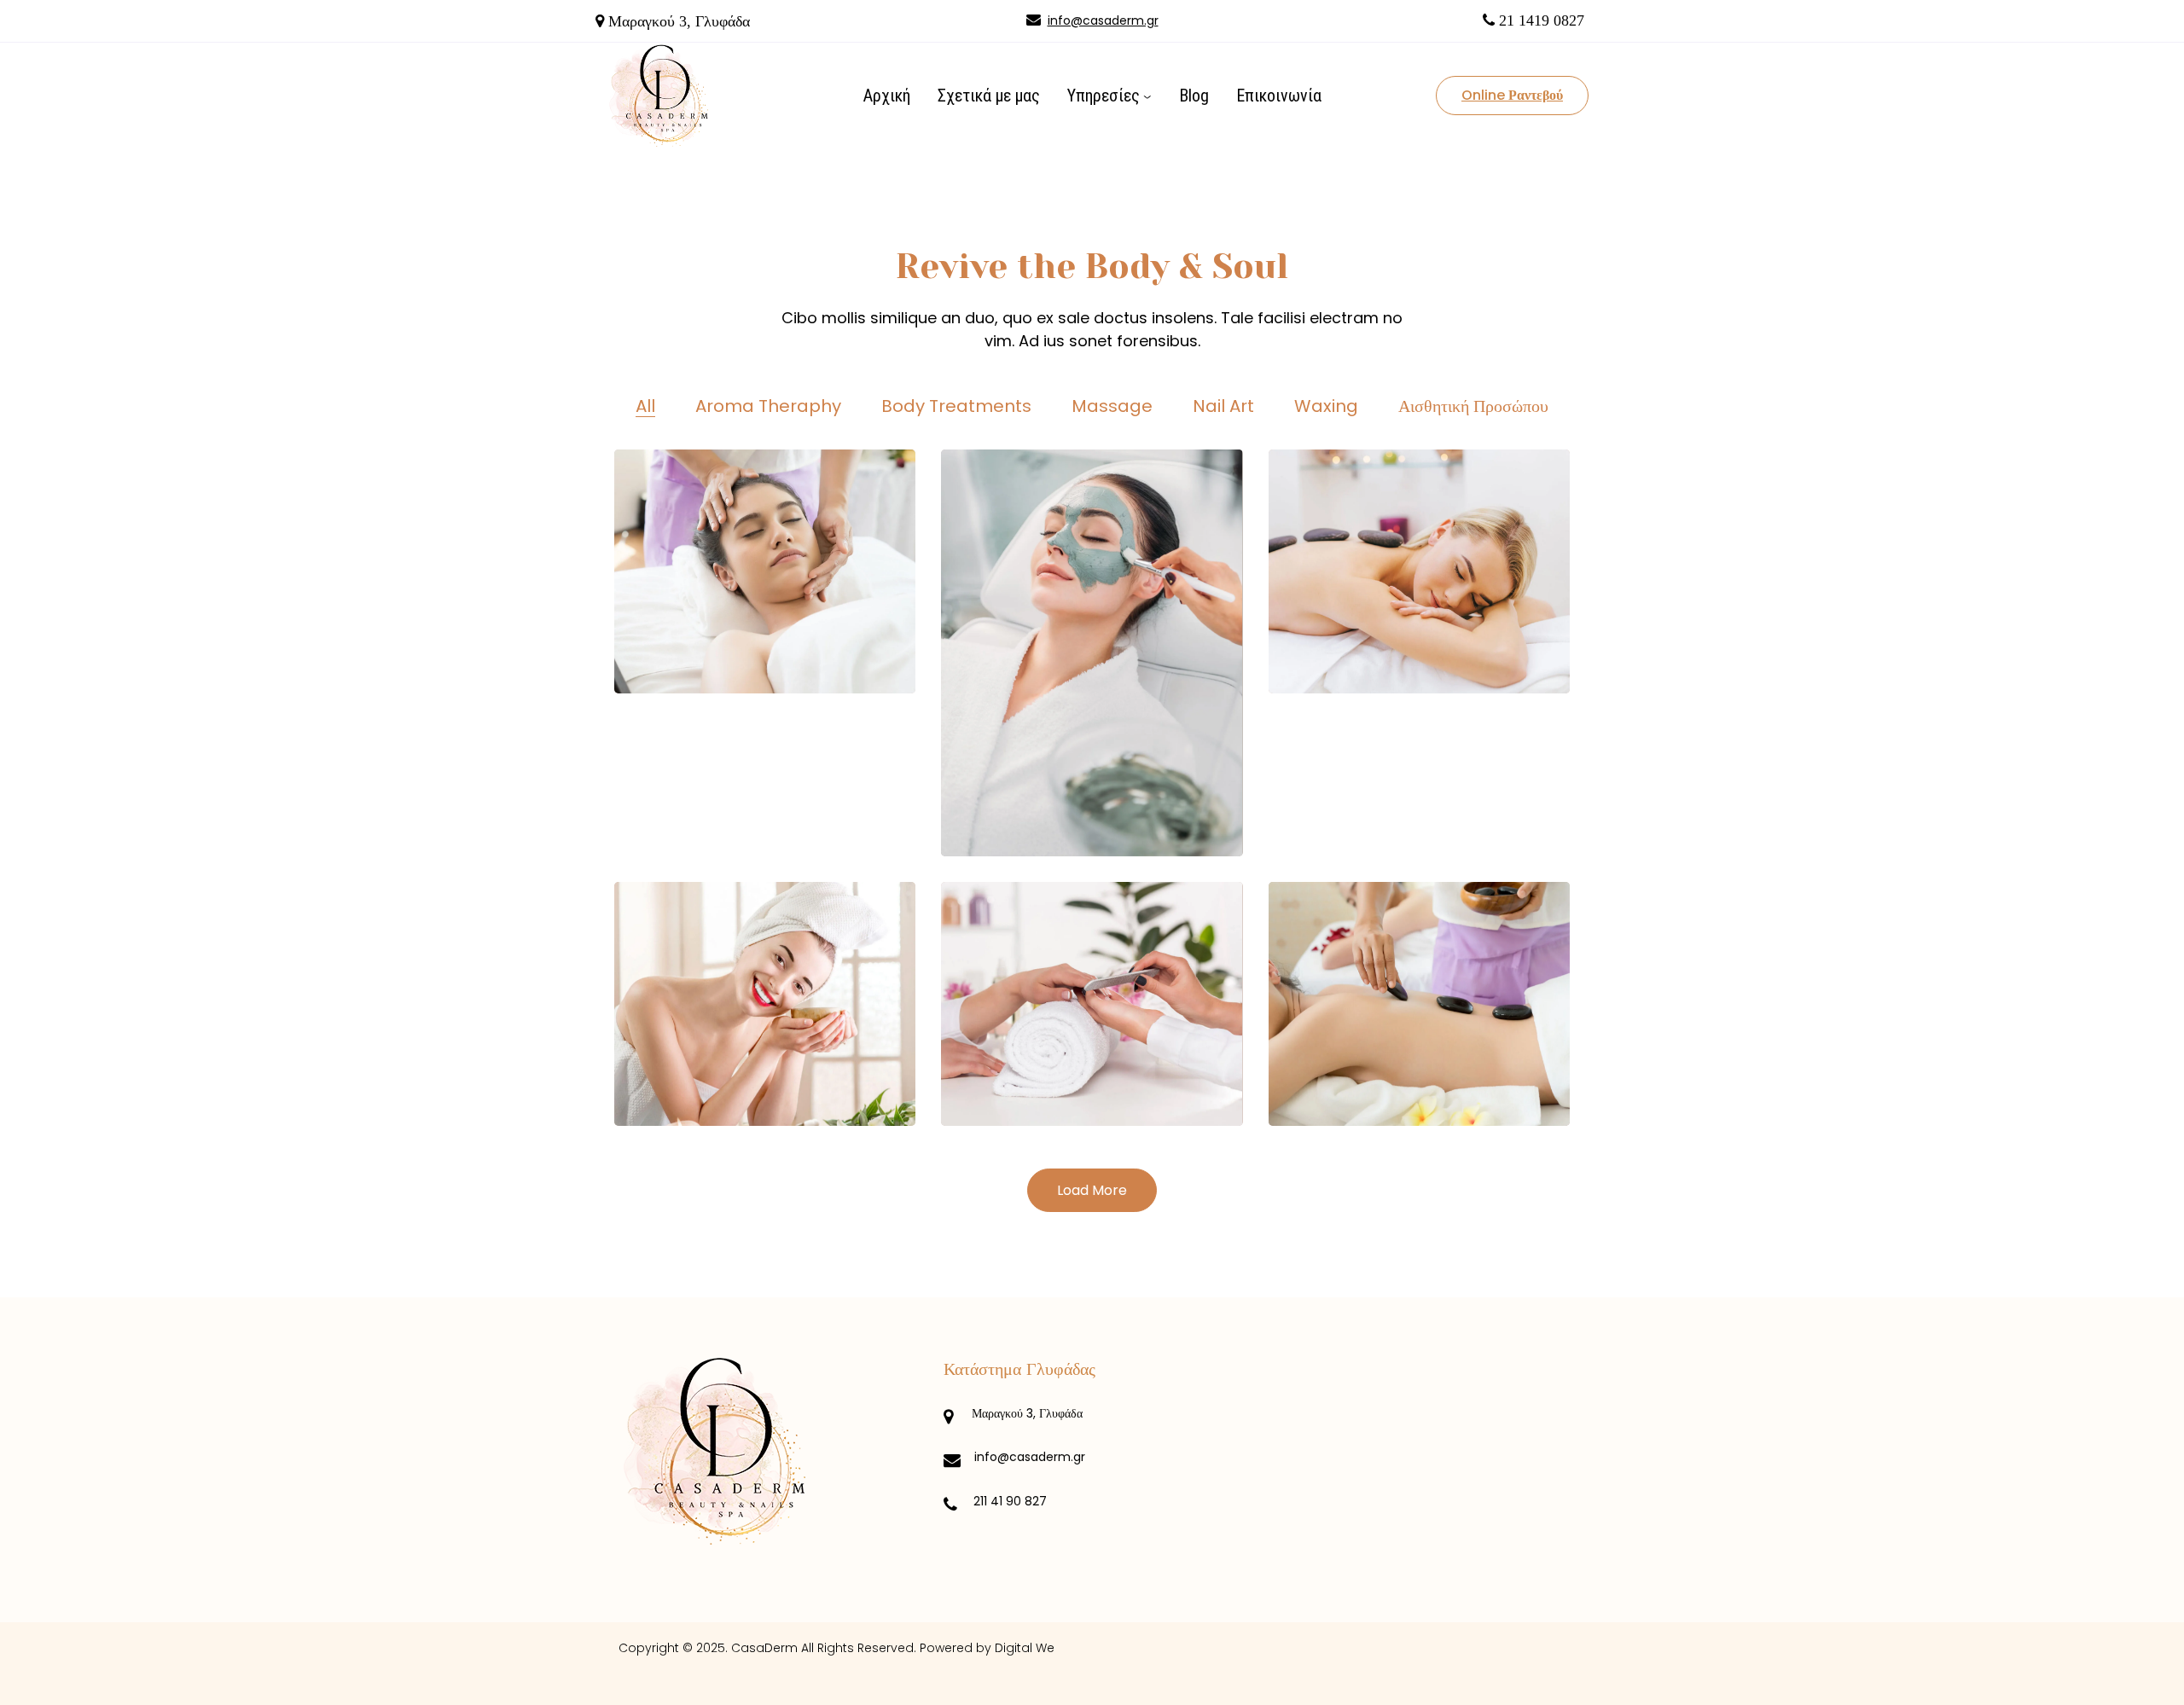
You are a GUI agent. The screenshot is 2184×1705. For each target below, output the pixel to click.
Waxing (1326, 406)
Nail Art (1223, 406)
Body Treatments (956, 406)
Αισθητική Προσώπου (1473, 406)
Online (1512, 95)
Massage (1112, 406)
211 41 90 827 (1010, 1501)
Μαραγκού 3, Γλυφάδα (1027, 1413)
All (645, 406)
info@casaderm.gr (1103, 20)
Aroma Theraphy (768, 406)
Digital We (1025, 1648)
